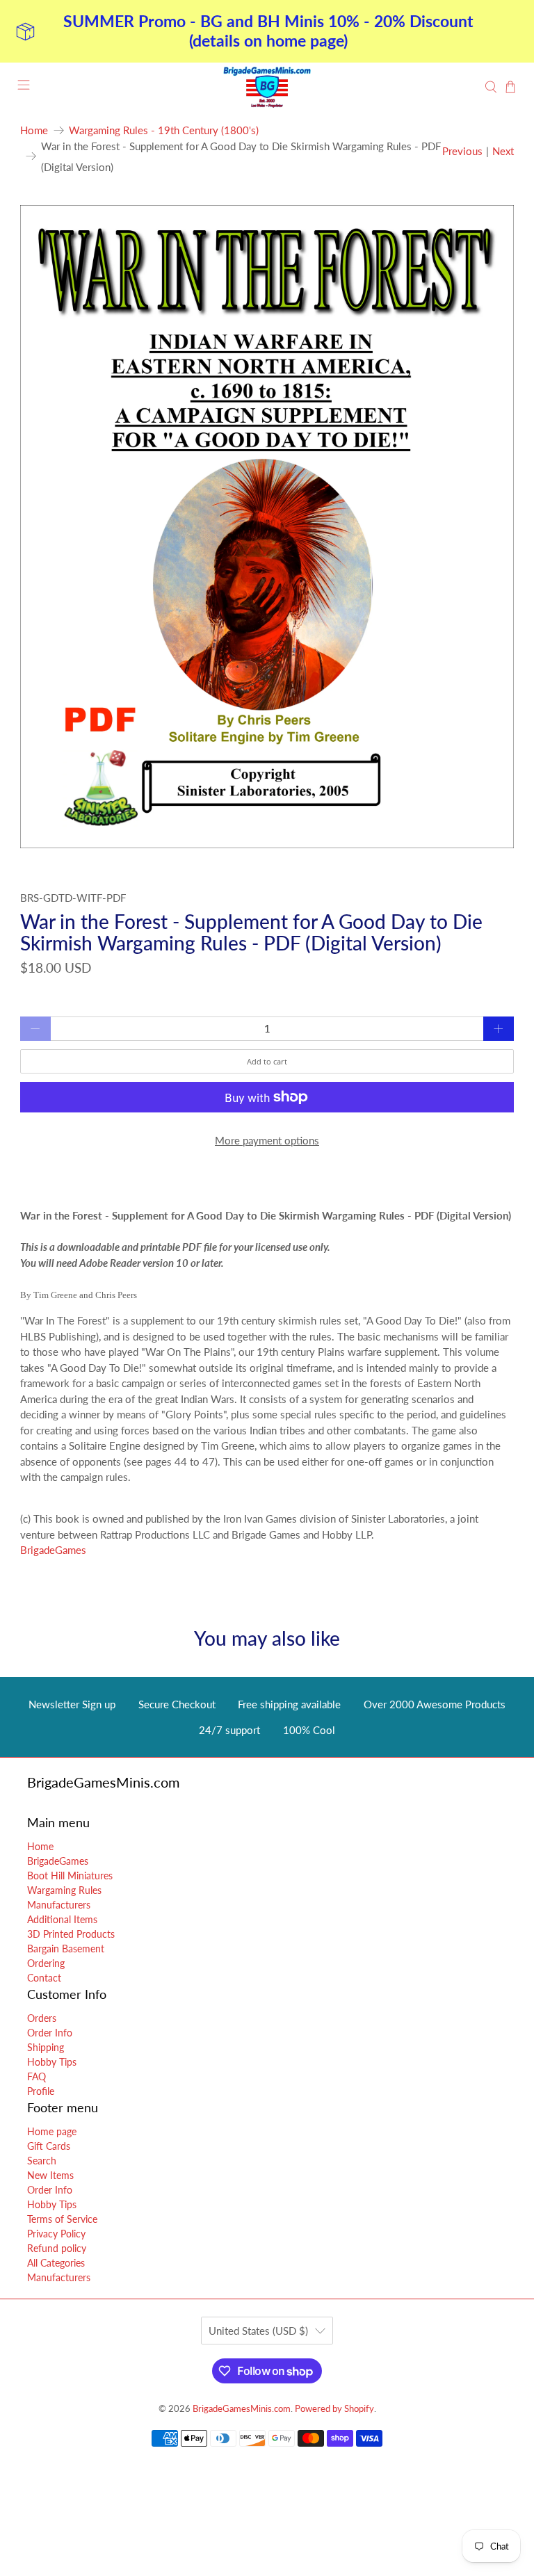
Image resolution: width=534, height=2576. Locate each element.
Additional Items (62, 1919)
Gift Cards (49, 2146)
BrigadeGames (53, 1550)
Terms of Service (62, 2219)
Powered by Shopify (334, 2409)
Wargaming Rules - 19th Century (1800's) (164, 130)
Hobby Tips (52, 2062)
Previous (462, 151)
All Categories (56, 2263)
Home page (52, 2131)
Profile (41, 2091)
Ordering (46, 1963)
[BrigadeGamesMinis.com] (267, 87)
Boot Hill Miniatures (70, 1876)
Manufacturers (59, 1905)
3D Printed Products (71, 1934)
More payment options (267, 1140)
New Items (50, 2175)
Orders (42, 2018)
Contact (44, 1978)
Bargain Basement (66, 1949)
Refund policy (57, 2248)
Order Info (50, 2033)
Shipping (46, 2047)
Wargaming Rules (64, 1890)
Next (503, 151)
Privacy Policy (56, 2234)
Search (42, 2161)
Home (34, 130)
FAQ (37, 2076)
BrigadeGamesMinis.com (242, 2409)
